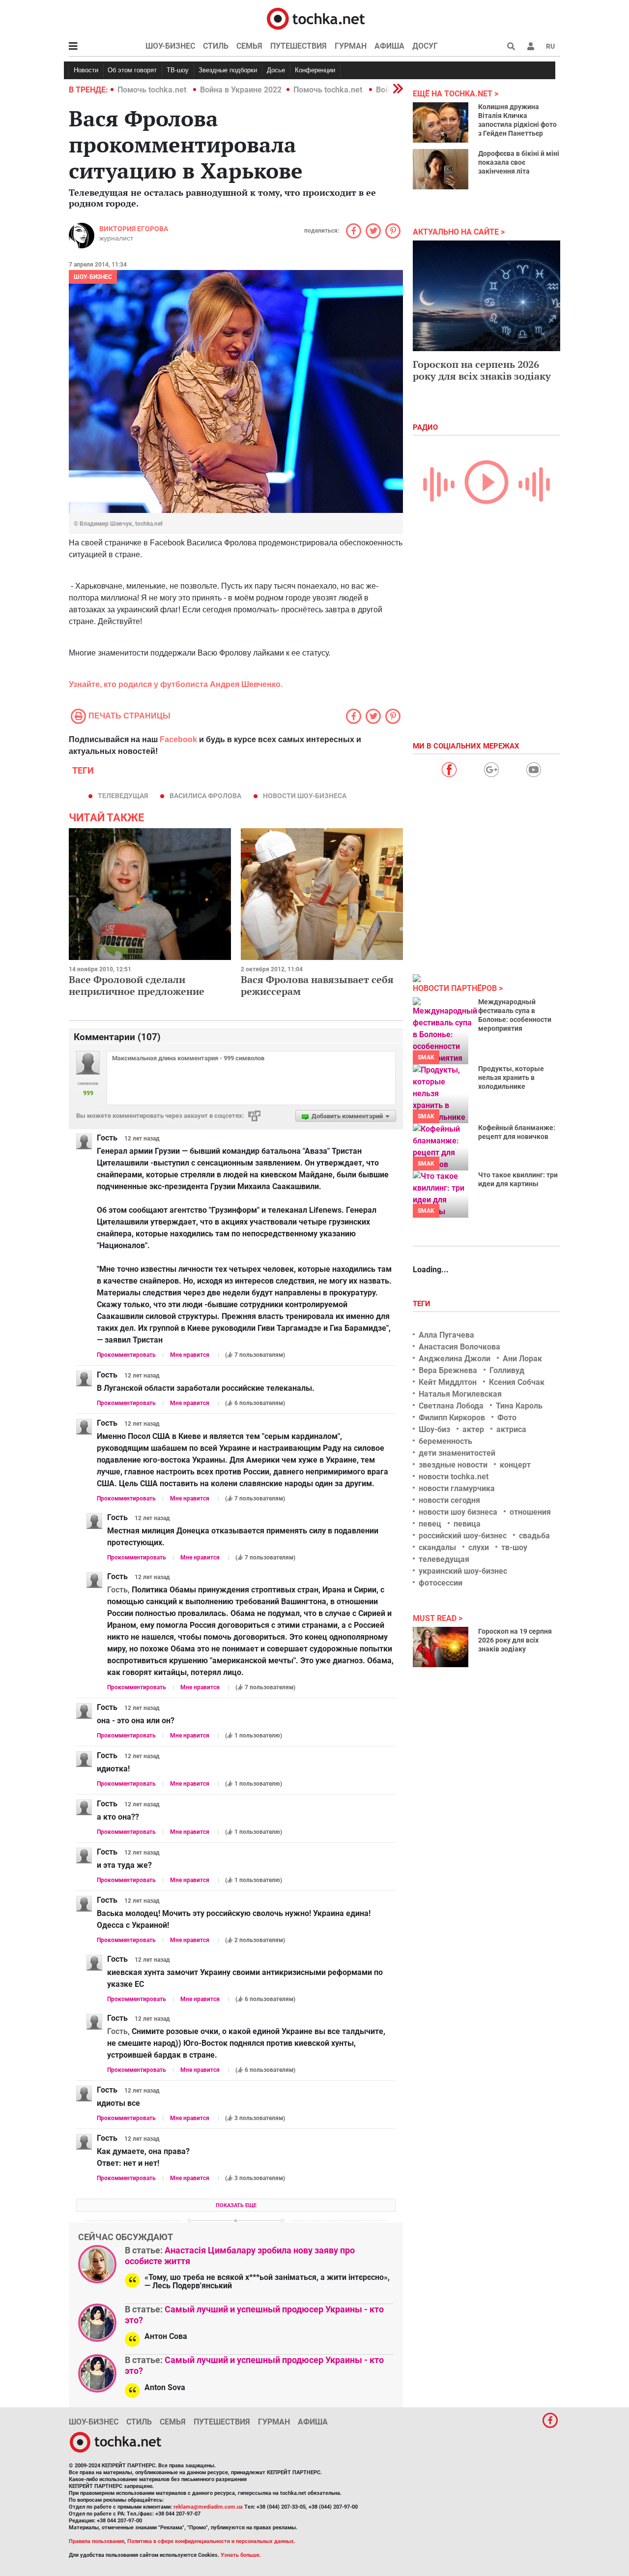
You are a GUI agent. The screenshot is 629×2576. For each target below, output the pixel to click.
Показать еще (236, 2205)
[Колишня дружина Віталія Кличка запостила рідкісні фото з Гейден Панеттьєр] (441, 122)
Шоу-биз (434, 1429)
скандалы (437, 1547)
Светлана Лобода (451, 1406)
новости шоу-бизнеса (305, 796)
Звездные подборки (228, 70)
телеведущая (123, 796)
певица (467, 1524)
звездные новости (453, 1465)
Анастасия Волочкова (459, 1347)
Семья (249, 46)
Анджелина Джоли (455, 1359)
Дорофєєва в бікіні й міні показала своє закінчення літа (519, 162)
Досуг (425, 46)
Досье (276, 70)
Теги (423, 1304)
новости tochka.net (454, 1477)
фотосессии (441, 1583)
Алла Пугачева (446, 1335)
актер (473, 1429)
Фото (507, 1418)
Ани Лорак (522, 1359)
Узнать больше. (241, 2555)
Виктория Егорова (134, 229)
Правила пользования (97, 2541)
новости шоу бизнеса (458, 1512)
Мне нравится (190, 1355)
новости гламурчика (457, 1488)
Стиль (216, 46)
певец (430, 1524)
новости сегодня (449, 1500)
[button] (531, 46)
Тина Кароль (519, 1406)
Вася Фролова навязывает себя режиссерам (317, 985)
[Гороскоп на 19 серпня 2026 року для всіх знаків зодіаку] (441, 1647)
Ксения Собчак (517, 1382)
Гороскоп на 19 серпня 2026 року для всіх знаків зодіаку (515, 1640)
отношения (530, 1512)
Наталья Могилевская (460, 1394)
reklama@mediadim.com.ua (208, 2507)
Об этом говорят (132, 70)
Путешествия (299, 46)
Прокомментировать (126, 1355)
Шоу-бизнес (170, 46)
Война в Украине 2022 (241, 90)
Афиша (389, 46)
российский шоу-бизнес (463, 1536)
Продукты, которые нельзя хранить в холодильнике (511, 1078)
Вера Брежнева (448, 1370)
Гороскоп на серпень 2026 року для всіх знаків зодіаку (482, 370)
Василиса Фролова (205, 796)
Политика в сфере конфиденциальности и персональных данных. (211, 2541)
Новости (86, 70)
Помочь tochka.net (153, 90)
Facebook (178, 739)
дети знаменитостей (457, 1453)
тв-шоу (514, 1547)
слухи (479, 1547)
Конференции (315, 70)
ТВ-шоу (178, 70)
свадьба (534, 1536)
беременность (445, 1441)
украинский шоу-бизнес (463, 1571)
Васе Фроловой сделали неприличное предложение (137, 985)
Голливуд (507, 1370)
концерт (515, 1465)
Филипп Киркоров (452, 1418)
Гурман (351, 46)
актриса (511, 1429)
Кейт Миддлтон (448, 1382)
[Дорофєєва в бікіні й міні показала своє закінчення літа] (441, 169)
